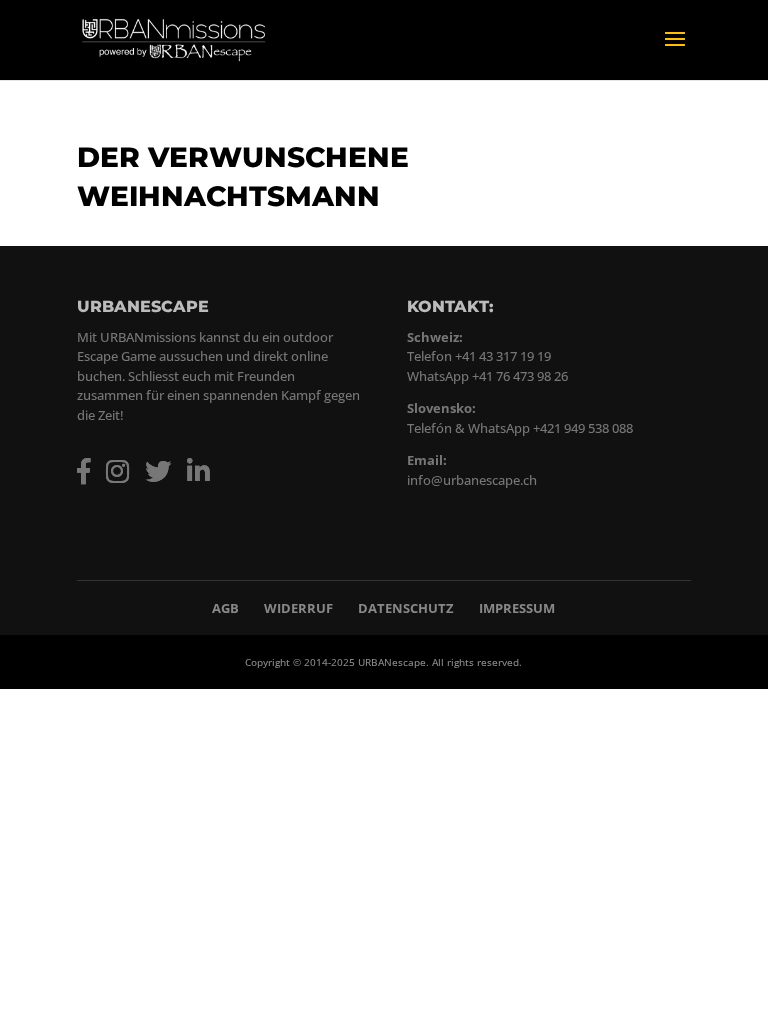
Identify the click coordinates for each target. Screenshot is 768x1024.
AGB (225, 608)
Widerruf (298, 608)
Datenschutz (406, 608)
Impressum (517, 608)
